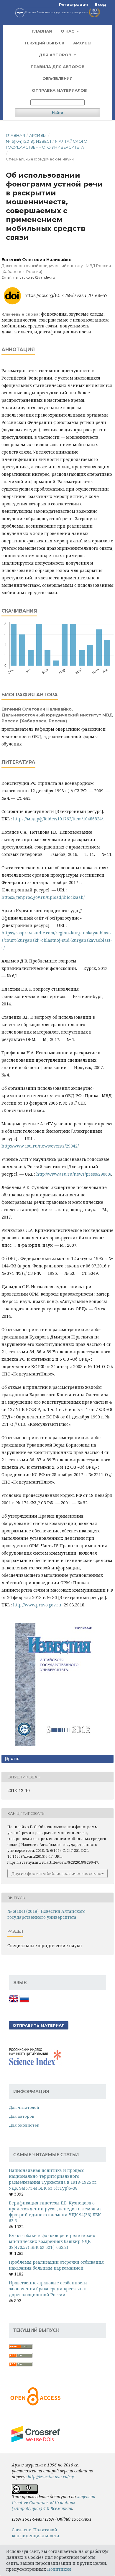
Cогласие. (22, 2530)
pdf (14, 1759)
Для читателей (24, 2107)
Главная (42, 31)
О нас (68, 31)
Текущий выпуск (44, 43)
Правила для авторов (58, 67)
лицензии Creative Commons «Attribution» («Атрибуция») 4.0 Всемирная (54, 2502)
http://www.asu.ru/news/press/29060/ (74, 1174)
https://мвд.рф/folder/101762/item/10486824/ (58, 819)
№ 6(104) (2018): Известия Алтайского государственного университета (47, 144)
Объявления (57, 78)
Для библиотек (24, 2125)
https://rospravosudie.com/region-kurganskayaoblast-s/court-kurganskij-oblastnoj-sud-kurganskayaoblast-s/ (57, 940)
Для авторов (56, 55)
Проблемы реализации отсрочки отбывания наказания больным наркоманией (56, 2265)
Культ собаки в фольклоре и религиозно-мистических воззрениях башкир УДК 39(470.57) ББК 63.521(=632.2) (53, 2241)
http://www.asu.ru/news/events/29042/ (40, 1146)
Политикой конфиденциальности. (36, 2533)
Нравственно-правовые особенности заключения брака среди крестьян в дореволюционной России (48, 2289)
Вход (100, 4)
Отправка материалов (59, 90)
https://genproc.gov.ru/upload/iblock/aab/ (43, 897)
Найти (57, 113)
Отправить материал (39, 2025)
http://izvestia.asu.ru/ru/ (51, 2477)
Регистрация (73, 4)
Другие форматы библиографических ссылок (57, 1873)
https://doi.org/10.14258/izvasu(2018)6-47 (66, 295)
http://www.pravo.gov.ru (37, 1605)
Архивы (82, 43)
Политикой (59, 2569)
